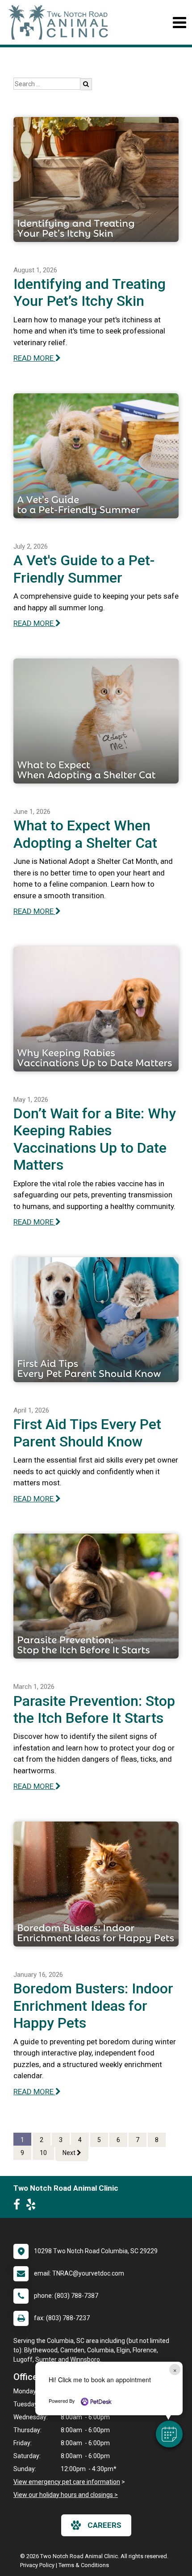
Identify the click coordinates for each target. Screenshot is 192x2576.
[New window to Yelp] (33, 2206)
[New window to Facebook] (19, 2206)
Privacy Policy (37, 2565)
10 (43, 2153)
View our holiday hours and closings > (66, 2495)
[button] (169, 2434)
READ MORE (34, 358)
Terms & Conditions (84, 2565)
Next (70, 2153)
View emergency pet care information (67, 2482)
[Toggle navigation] (179, 23)
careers (104, 2525)
